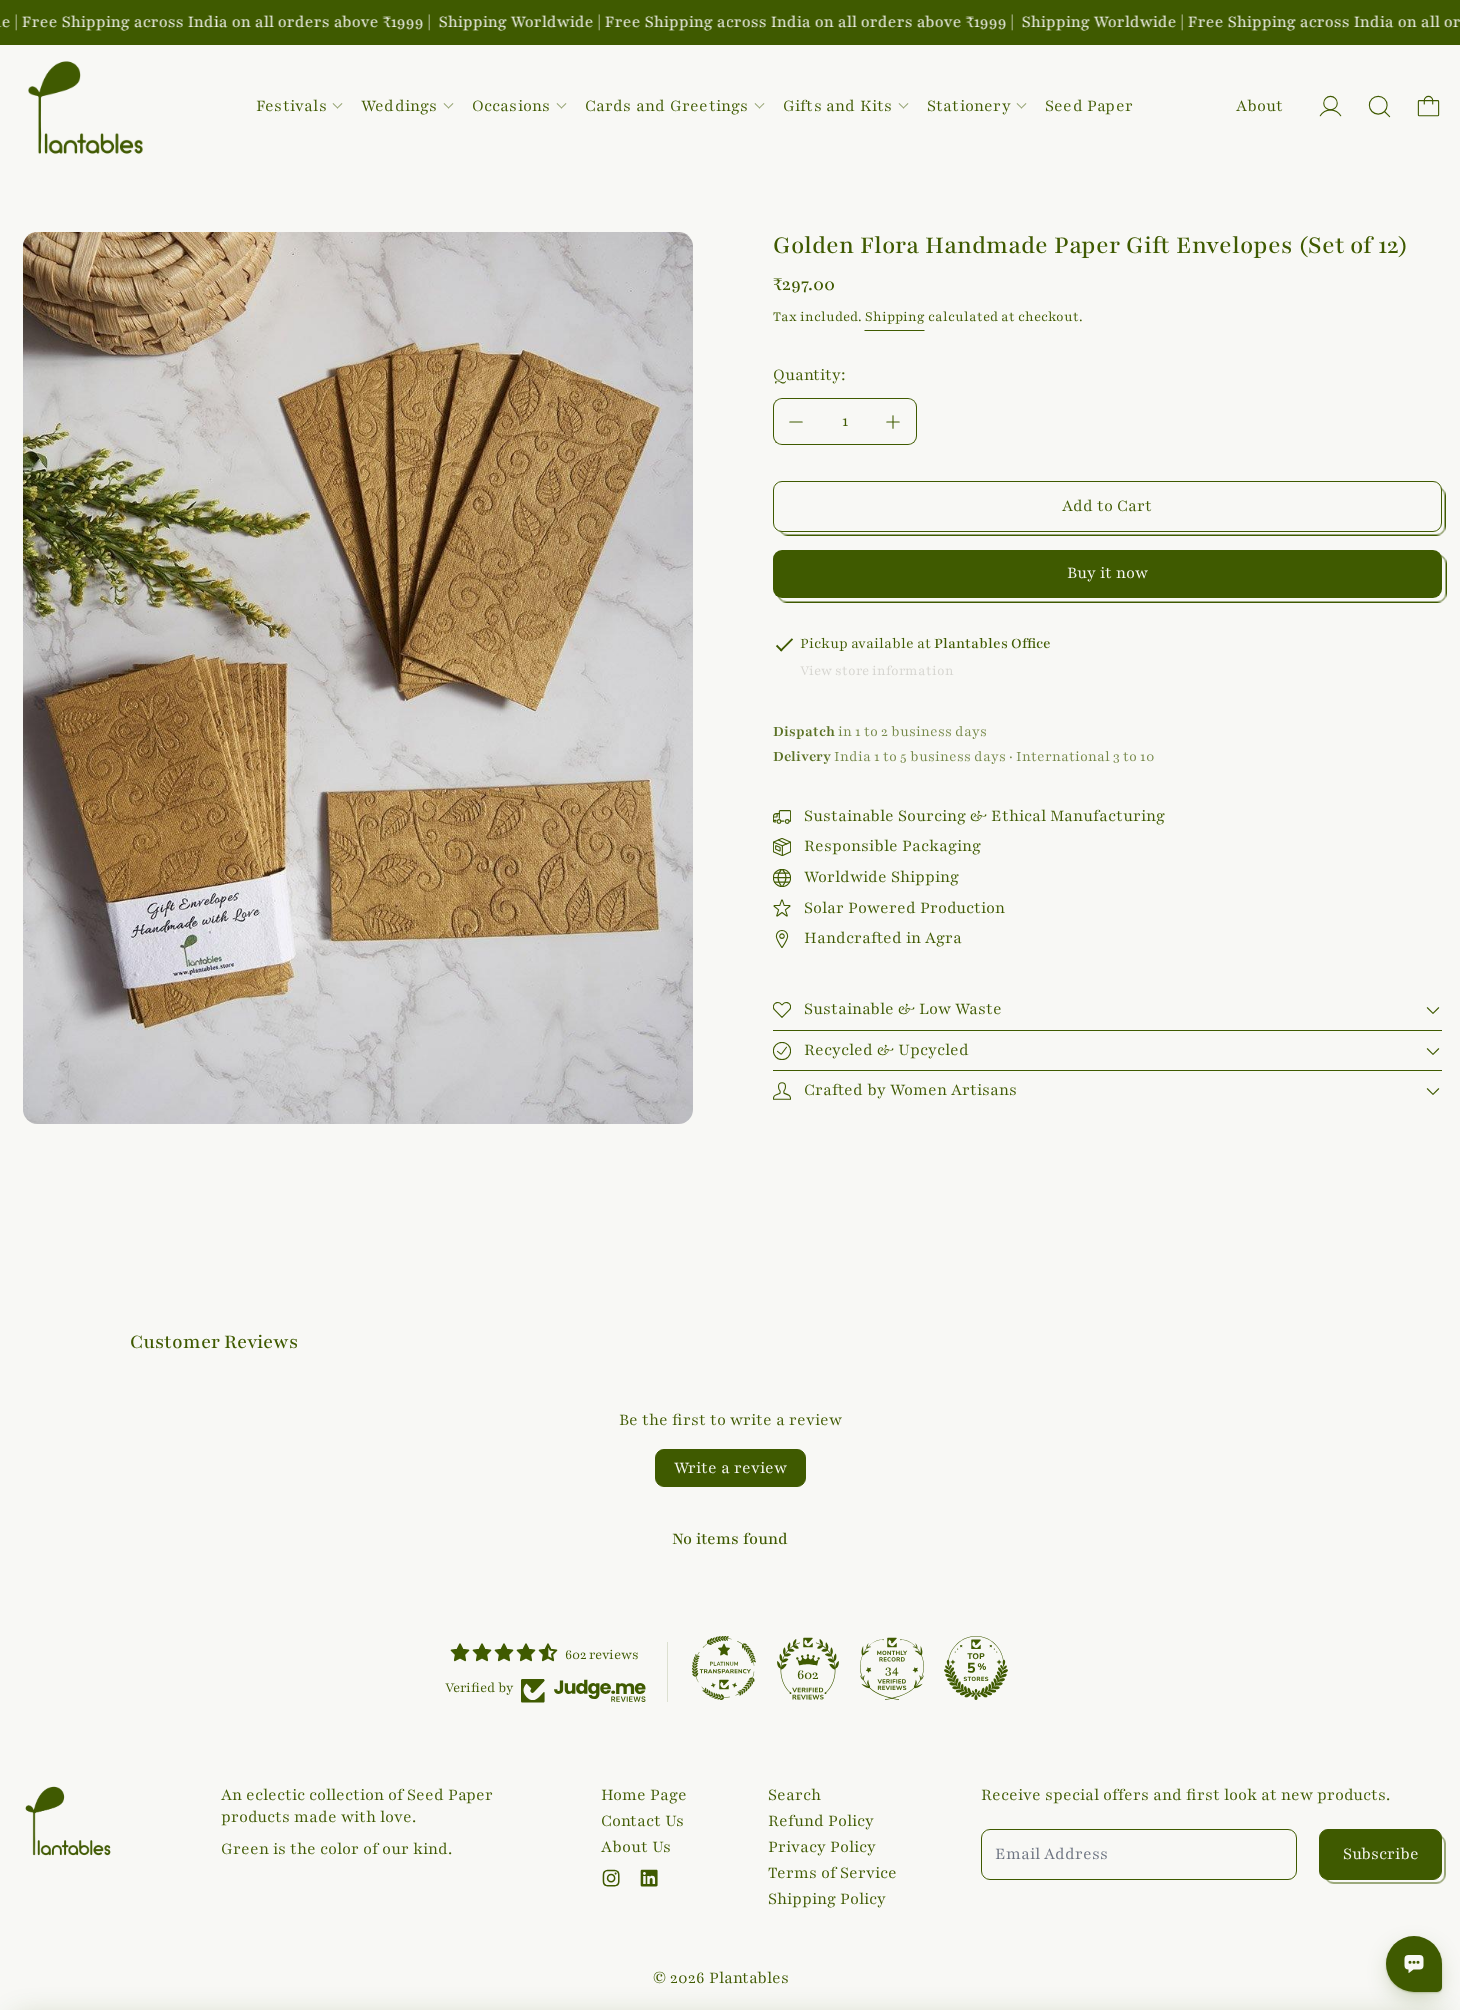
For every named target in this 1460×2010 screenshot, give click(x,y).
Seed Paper (1089, 106)
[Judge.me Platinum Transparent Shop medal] (724, 1668)
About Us (636, 1847)
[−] (796, 421)
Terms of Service (832, 1873)
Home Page (644, 1795)
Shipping (895, 317)
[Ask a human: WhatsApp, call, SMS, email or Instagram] (1414, 1964)
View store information (877, 671)
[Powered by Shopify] (1330, 106)
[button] (1379, 106)
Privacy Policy (822, 1847)
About (1259, 106)
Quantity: (809, 375)
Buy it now (1107, 573)
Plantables (749, 1978)
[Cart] (1428, 106)
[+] (894, 421)
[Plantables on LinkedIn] (649, 1878)
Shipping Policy (827, 1899)
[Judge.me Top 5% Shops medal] (976, 1668)
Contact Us (642, 1821)
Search (794, 1795)
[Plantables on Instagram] (611, 1878)
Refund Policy (821, 1821)
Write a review (730, 1468)
